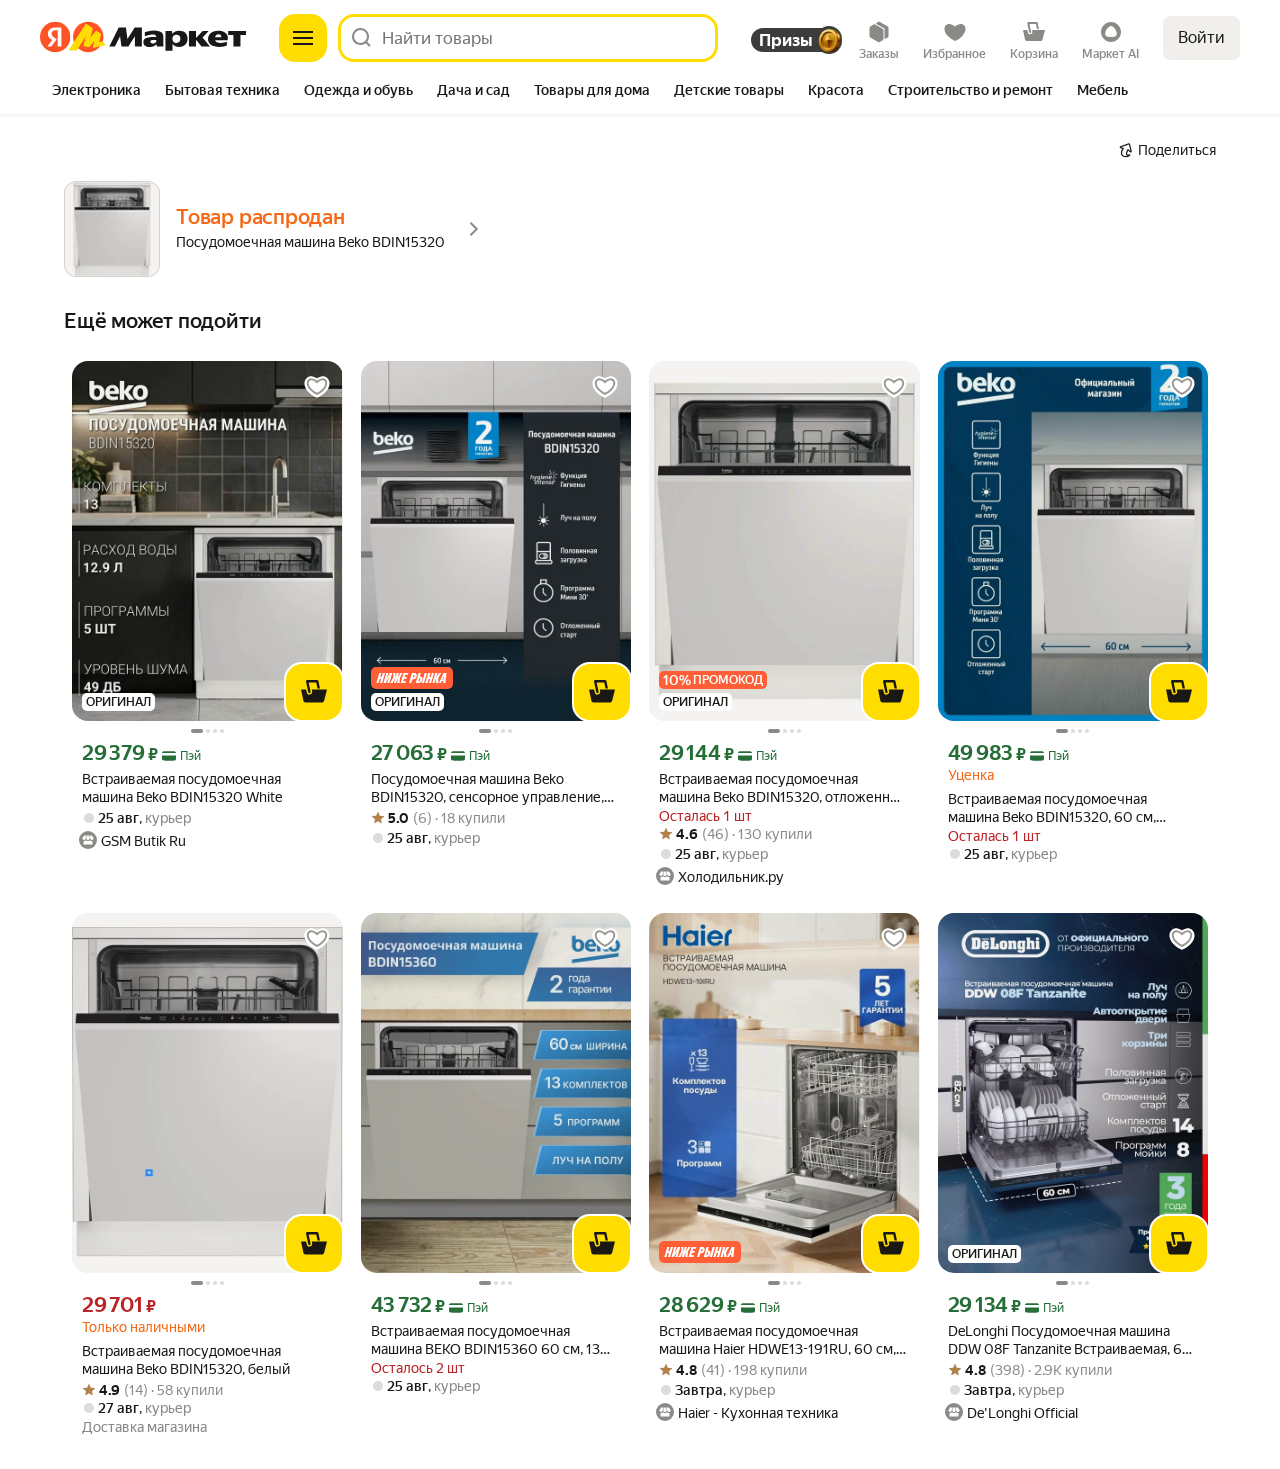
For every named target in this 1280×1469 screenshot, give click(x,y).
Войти (1201, 37)
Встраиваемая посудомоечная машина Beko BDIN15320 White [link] (182, 788)
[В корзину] (314, 692)
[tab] (96, 92)
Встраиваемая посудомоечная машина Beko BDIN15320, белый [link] (186, 1360)
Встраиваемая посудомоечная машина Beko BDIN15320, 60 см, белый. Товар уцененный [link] (1052, 808)
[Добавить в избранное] (317, 387)
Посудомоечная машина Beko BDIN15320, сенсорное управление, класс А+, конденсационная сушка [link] (487, 788)
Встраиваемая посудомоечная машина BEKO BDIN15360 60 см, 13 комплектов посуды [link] (485, 1340)
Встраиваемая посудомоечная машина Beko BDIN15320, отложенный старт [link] (783, 788)
